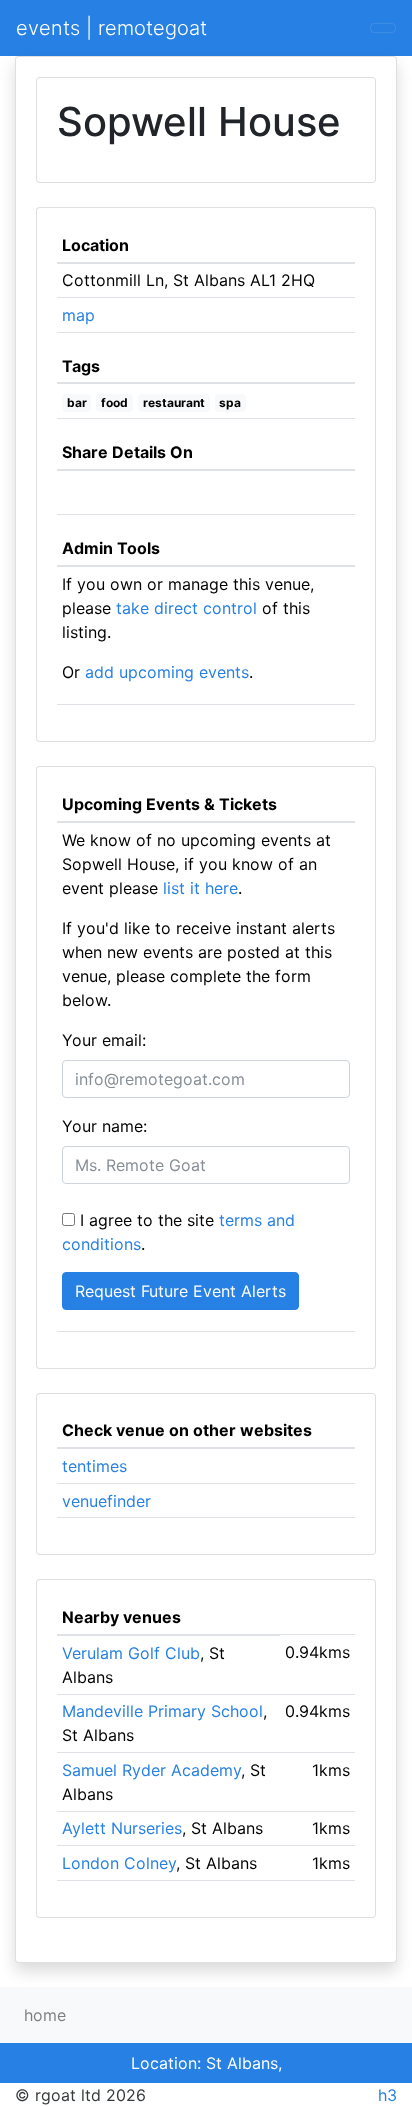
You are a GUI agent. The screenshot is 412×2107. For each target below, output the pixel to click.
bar (77, 402)
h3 (387, 2095)
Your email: (104, 1040)
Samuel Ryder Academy (151, 1770)
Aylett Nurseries (122, 1828)
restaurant (174, 402)
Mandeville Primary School (162, 1711)
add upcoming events (167, 672)
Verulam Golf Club (131, 1653)
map (78, 315)
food (114, 402)
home (45, 2015)
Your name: (104, 1126)
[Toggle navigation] (383, 28)
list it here (200, 888)
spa (230, 402)
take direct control (186, 608)
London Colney (119, 1863)
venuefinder (106, 1501)
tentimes (94, 1466)
